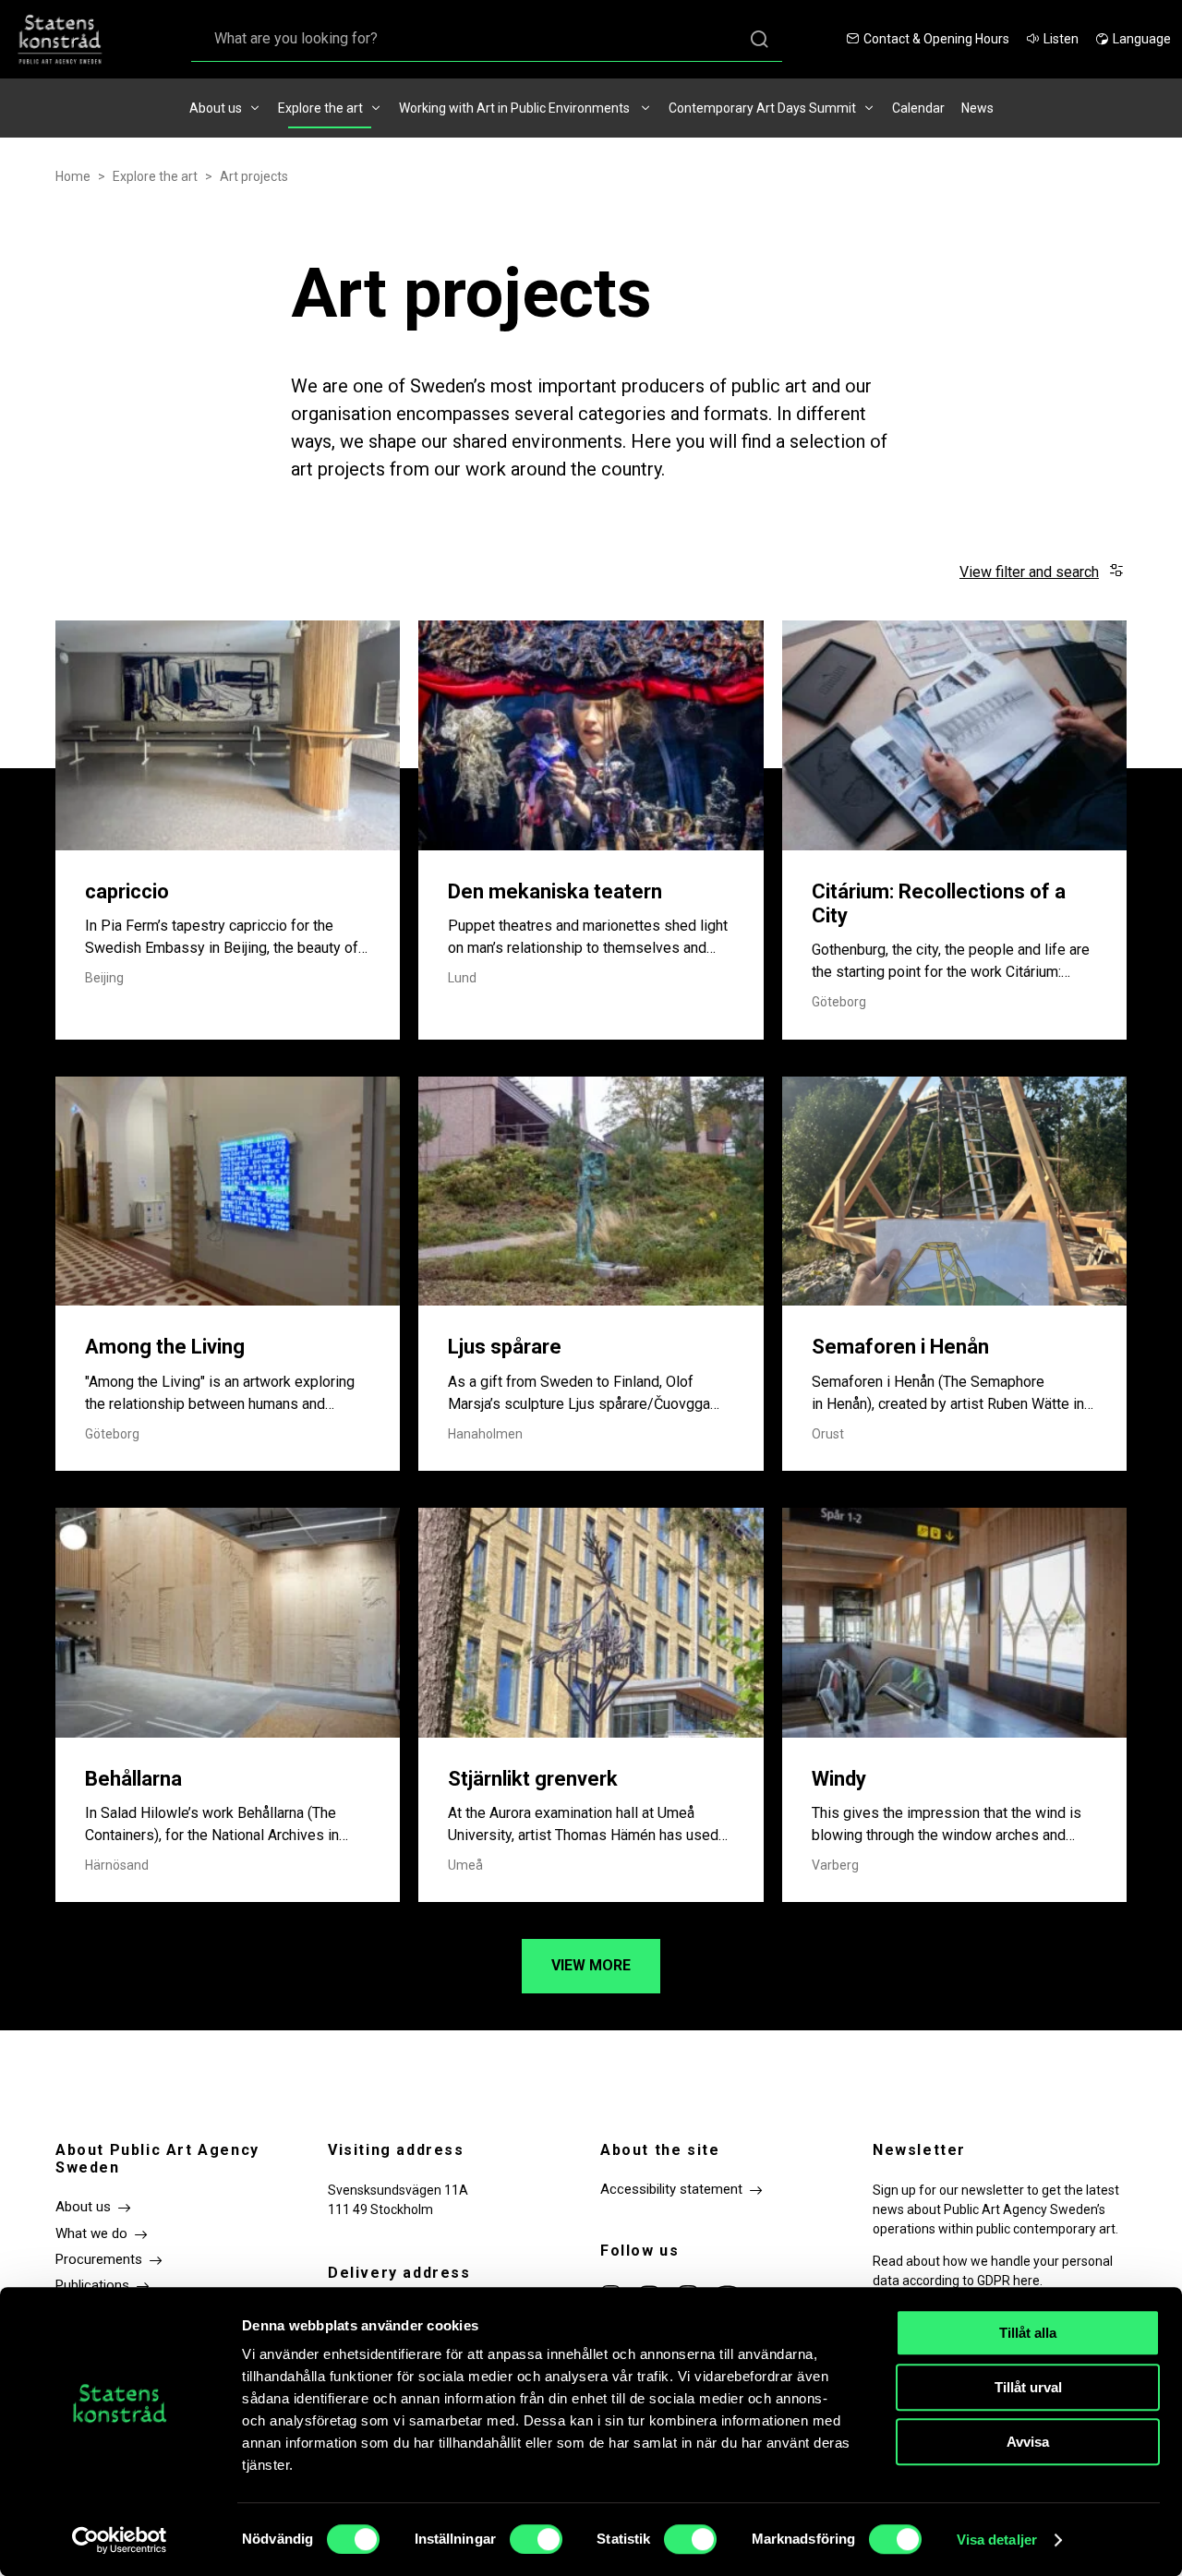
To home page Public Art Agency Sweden (69, 39)
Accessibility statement (671, 2189)
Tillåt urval (1028, 2387)
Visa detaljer (997, 2540)
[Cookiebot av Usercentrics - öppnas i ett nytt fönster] (120, 2540)
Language (1142, 39)
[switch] (536, 2539)
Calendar (918, 108)
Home (73, 176)
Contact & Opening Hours (936, 39)
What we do (91, 2233)
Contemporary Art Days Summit (762, 108)
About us (216, 108)
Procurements (99, 2259)
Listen (1061, 39)
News (977, 108)
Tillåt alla (1028, 2333)
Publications (92, 2285)
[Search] (759, 39)
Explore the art (320, 108)
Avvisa (1028, 2442)
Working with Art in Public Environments (516, 108)
